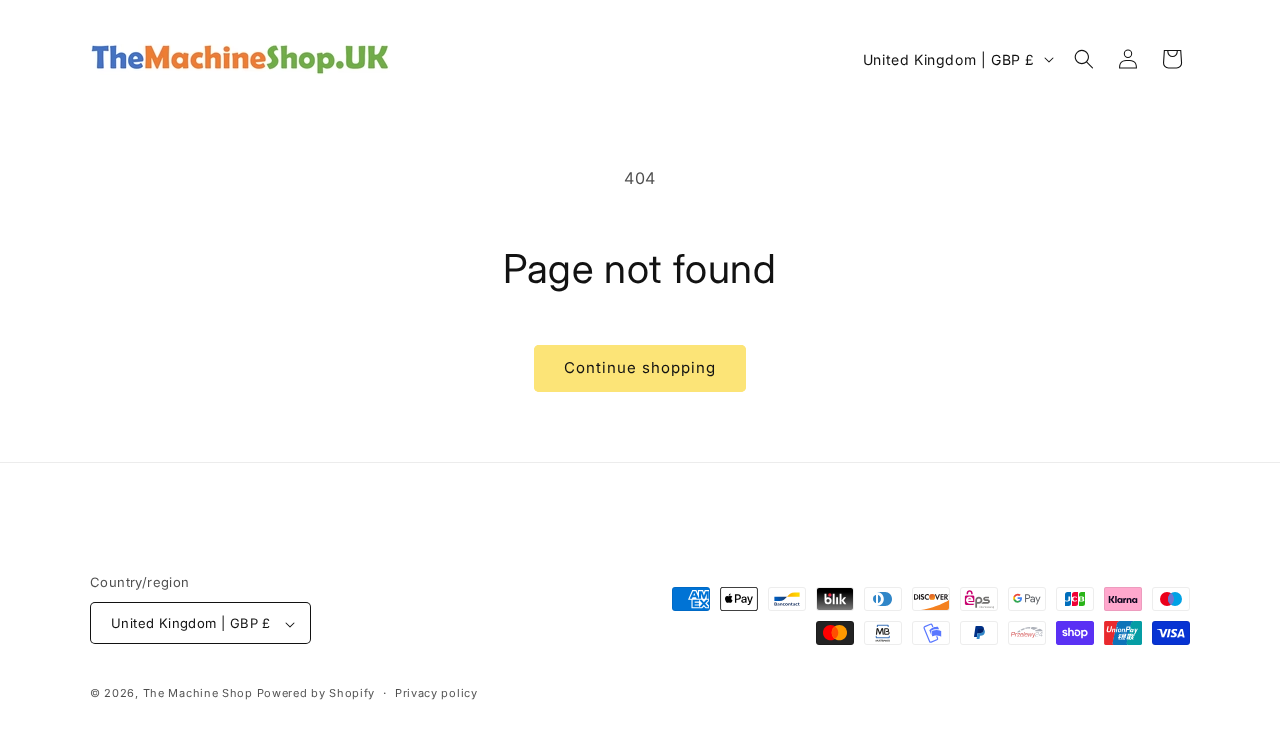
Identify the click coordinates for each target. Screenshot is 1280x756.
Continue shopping (640, 367)
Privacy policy (436, 693)
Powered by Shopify (316, 694)
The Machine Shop (198, 694)
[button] (1084, 59)
